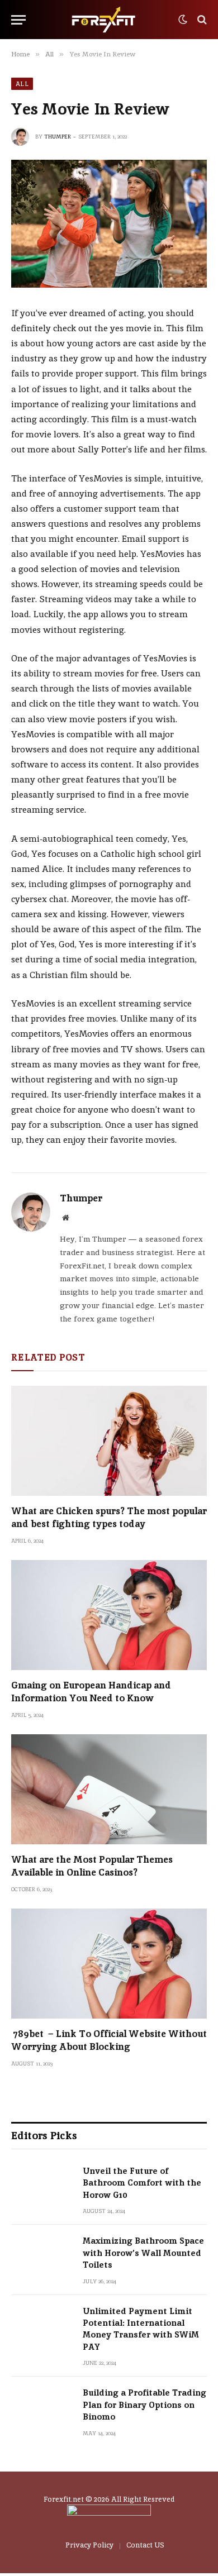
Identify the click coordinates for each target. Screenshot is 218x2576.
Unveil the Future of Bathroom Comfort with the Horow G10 (142, 2183)
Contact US (145, 2545)
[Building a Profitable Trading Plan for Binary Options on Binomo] (42, 2407)
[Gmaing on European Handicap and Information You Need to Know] (109, 1615)
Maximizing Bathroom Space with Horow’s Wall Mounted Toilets (143, 2253)
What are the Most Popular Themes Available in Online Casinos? (92, 1866)
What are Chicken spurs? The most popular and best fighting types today (109, 1517)
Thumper (58, 137)
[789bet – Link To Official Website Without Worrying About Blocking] (109, 1964)
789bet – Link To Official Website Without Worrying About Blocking (109, 2040)
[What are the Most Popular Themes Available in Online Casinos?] (109, 1789)
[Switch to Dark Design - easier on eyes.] (183, 20)
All (22, 84)
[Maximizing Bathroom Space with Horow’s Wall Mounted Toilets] (42, 2255)
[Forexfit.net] (105, 20)
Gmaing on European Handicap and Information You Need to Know (91, 1692)
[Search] (201, 20)
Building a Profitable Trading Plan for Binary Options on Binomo (144, 2405)
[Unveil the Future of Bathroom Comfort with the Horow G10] (42, 2185)
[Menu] (18, 20)
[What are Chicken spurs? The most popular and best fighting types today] (109, 1441)
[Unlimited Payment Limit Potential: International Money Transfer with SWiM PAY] (42, 2325)
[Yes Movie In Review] (109, 224)
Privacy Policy (89, 2545)
